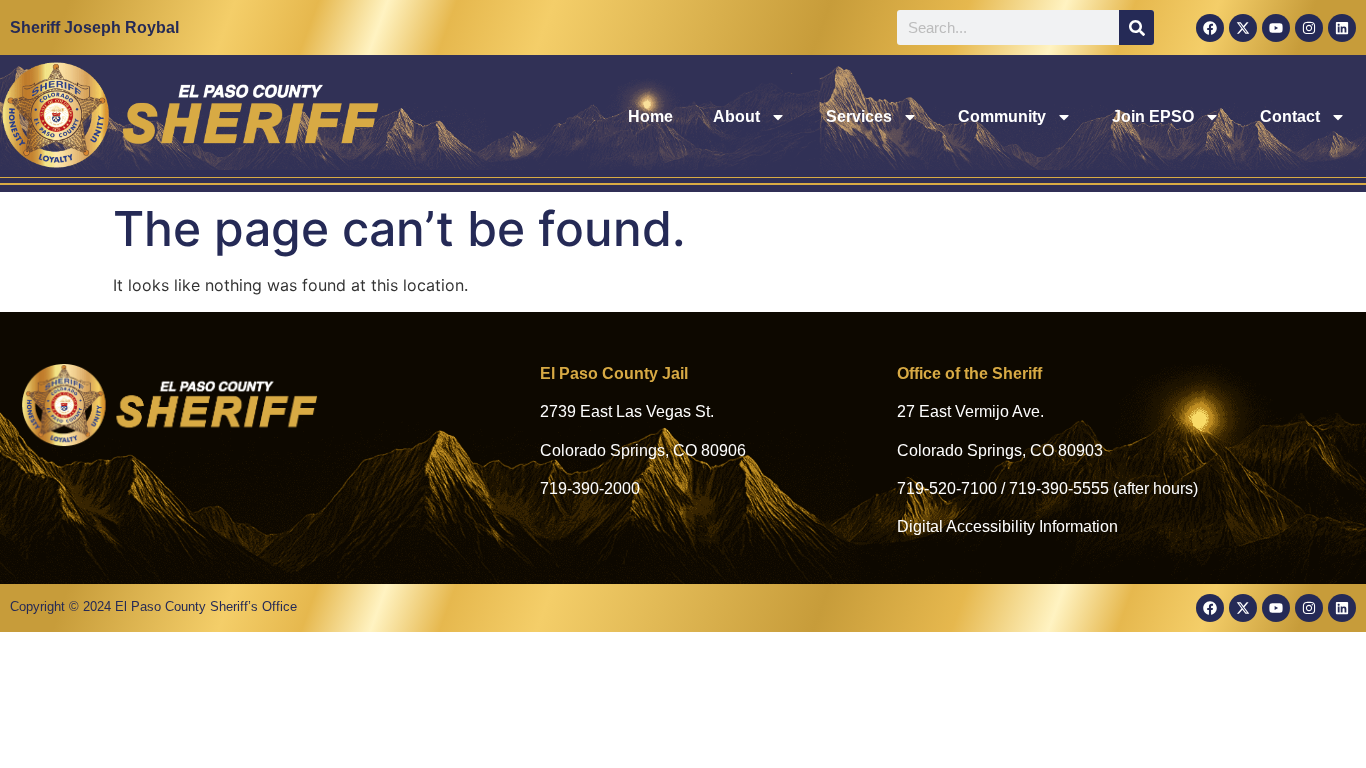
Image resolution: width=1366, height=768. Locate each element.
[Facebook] (1210, 28)
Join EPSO (1153, 116)
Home (650, 116)
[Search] (1136, 27)
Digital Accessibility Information (1007, 526)
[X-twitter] (1243, 28)
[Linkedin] (1342, 28)
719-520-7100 (947, 488)
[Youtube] (1276, 28)
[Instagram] (1309, 28)
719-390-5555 (1059, 488)
